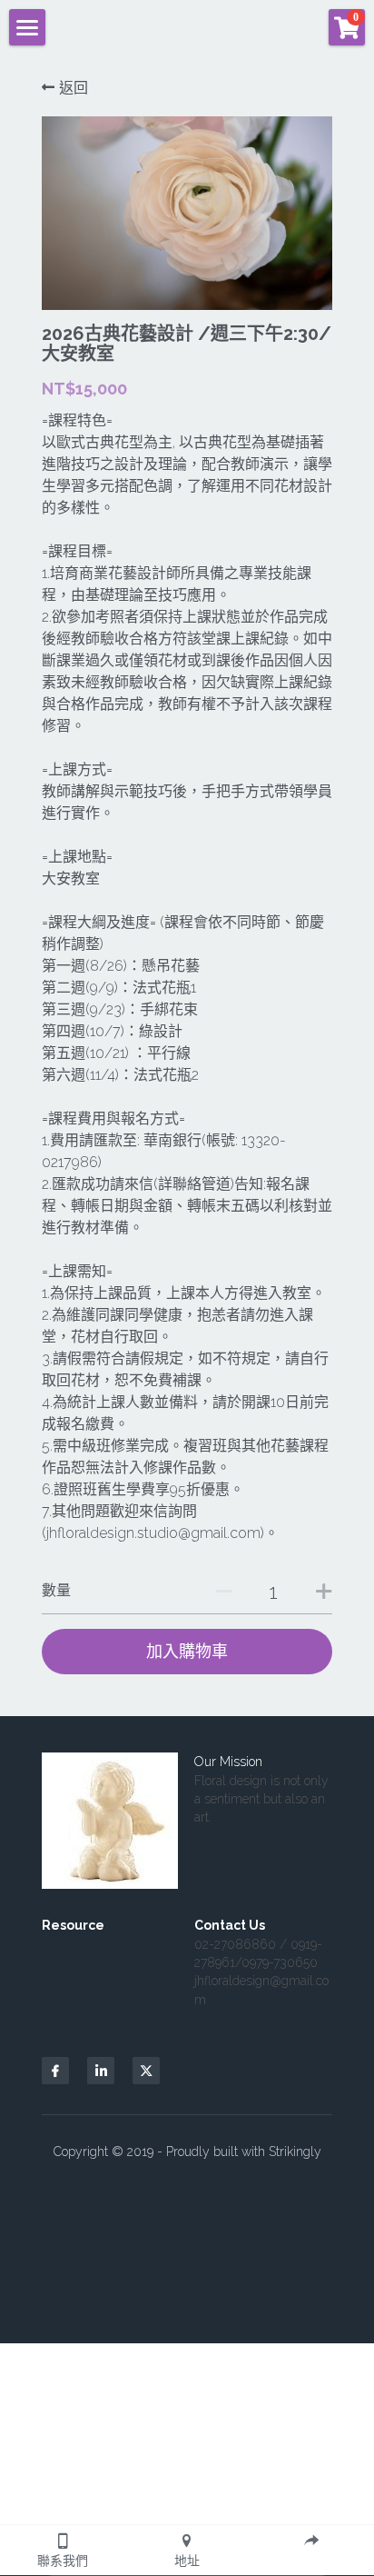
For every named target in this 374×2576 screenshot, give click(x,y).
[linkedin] (101, 2071)
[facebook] (55, 2071)
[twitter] (146, 2071)
